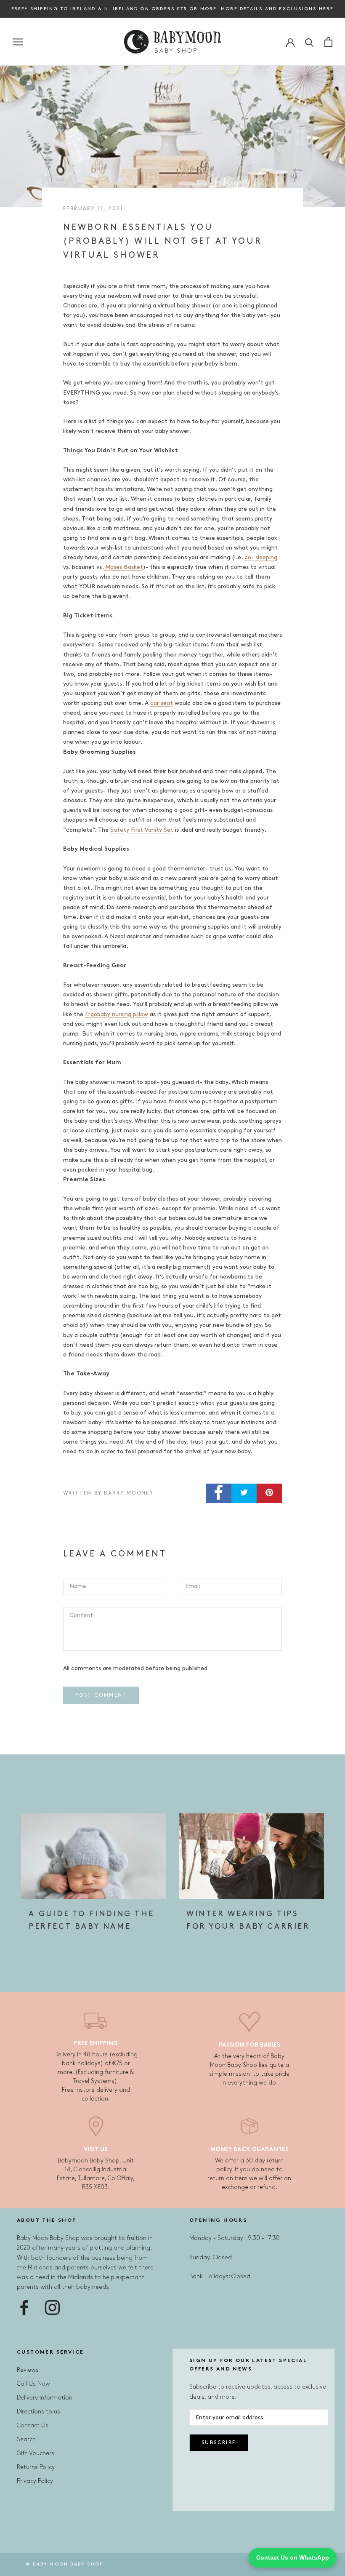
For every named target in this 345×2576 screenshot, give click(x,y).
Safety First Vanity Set (142, 830)
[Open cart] (328, 42)
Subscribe (219, 2443)
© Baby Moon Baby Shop (64, 2564)
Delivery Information (45, 2398)
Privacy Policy (35, 2481)
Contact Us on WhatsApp (293, 2557)
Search (26, 2439)
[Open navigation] (18, 42)
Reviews (28, 2370)
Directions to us (38, 2412)
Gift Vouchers (36, 2453)
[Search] (309, 42)
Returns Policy (36, 2467)
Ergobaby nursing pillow (117, 1014)
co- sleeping (261, 557)
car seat (162, 703)
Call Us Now (33, 2384)
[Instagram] (52, 2308)
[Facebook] (24, 2308)
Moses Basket (123, 567)
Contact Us (33, 2425)
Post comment (101, 1695)
